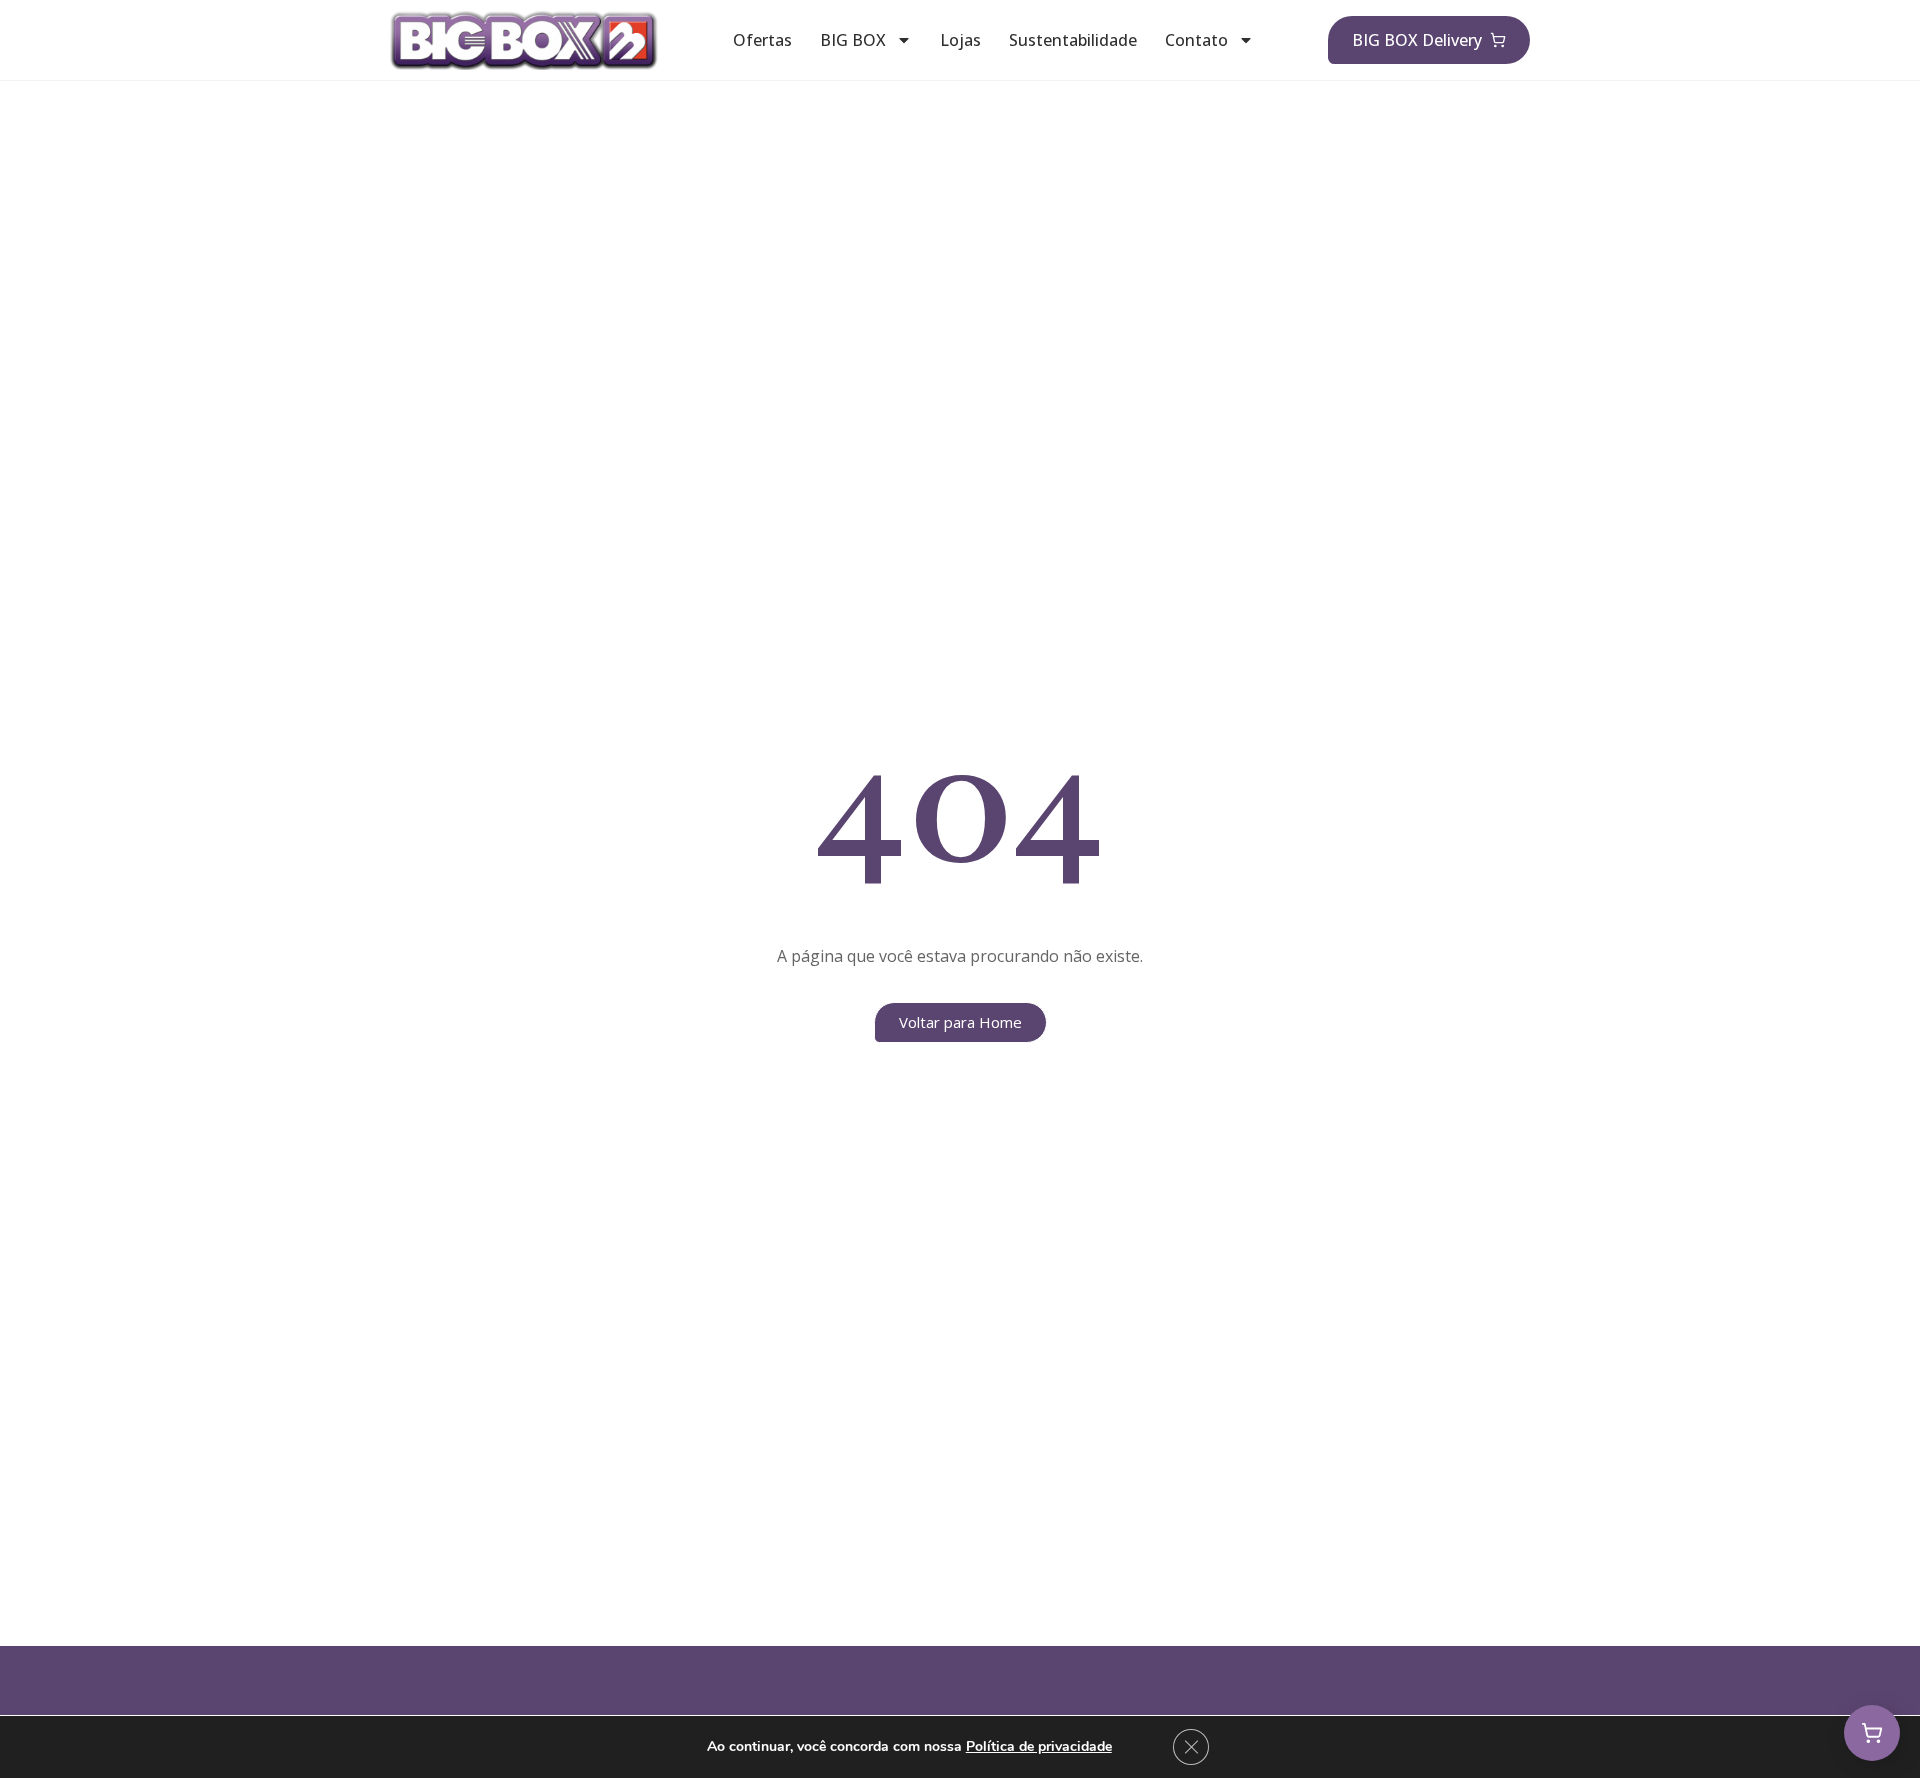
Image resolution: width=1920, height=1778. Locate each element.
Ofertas (762, 40)
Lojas (960, 40)
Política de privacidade (1039, 1746)
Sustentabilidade (1073, 40)
